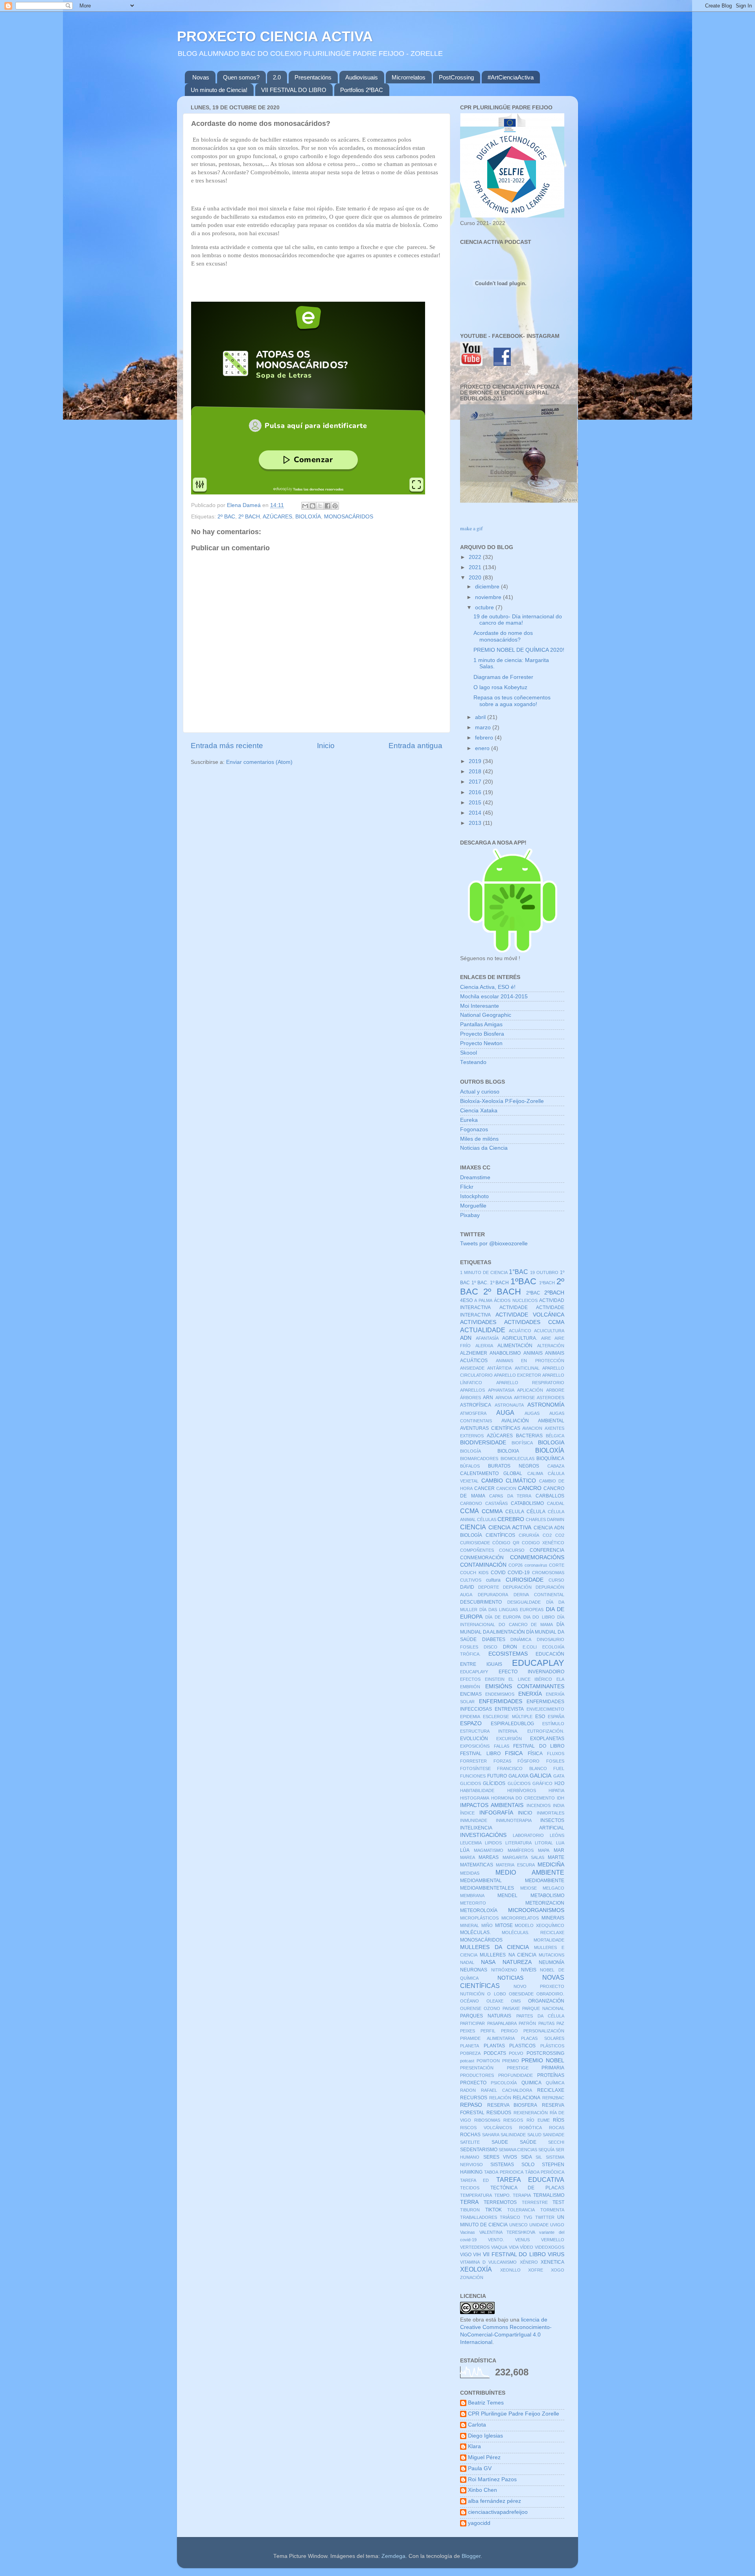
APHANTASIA (501, 1390)
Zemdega (393, 2556)
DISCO (491, 1647)
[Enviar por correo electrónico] (305, 506)
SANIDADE (553, 2135)
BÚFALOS (470, 1466)
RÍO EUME (538, 2120)
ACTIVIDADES (478, 1322)
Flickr (467, 1187)
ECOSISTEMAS (508, 1654)
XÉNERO (529, 2262)
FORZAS (502, 1761)
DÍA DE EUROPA (503, 1617)
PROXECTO (473, 2083)
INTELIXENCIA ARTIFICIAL (512, 1828)
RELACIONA (527, 2098)
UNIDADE (539, 2225)
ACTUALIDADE (483, 1330)
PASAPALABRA (502, 2023)
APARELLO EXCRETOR (517, 1375)
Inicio (326, 746)
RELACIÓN (500, 2098)
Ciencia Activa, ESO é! (488, 987)
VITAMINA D (473, 2262)
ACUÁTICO (520, 1331)
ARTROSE (524, 1398)
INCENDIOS (539, 1805)
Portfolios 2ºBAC (362, 90)
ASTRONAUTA (509, 1405)
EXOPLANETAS (547, 1739)
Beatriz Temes (486, 2403)
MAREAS (489, 1857)
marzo (484, 727)
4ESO (466, 1300)
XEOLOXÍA (476, 2269)
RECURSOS (474, 2098)
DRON (510, 1647)
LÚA (465, 1850)
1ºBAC (523, 1281)
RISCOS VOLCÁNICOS (486, 2128)
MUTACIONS (552, 1955)
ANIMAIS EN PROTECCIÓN (530, 1361)
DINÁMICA (521, 1639)
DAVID (467, 1587)
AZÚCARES (277, 517)
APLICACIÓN (530, 1390)
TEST (558, 2202)
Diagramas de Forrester (503, 677)
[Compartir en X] (320, 506)
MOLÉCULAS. (475, 1932)
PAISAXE (511, 2008)
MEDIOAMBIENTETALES (487, 1888)
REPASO (471, 2105)
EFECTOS (470, 1679)
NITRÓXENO (504, 1970)
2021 (476, 567)
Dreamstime (475, 1177)
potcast (467, 2061)
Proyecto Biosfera (482, 1034)
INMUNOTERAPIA (514, 1820)
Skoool (469, 1053)
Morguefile (473, 1206)
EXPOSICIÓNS (475, 1746)
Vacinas (468, 2232)
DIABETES (494, 1639)
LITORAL (544, 1843)
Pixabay (470, 1215)
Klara (474, 2446)
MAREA (468, 1857)
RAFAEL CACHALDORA (506, 2090)
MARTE (556, 1857)
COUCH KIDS (474, 1573)
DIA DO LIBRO (539, 1617)
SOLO (528, 2165)
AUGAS (532, 1413)
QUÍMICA (555, 2083)
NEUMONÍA (552, 1962)
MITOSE (504, 1925)
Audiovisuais (362, 77)
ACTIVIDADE (514, 1307)
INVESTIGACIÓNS (483, 1835)
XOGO (558, 2270)
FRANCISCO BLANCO (522, 1768)
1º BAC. (480, 1283)
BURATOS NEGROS (514, 1466)
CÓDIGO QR (506, 1543)
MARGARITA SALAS (523, 1857)
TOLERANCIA (521, 2210)
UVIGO (557, 2225)
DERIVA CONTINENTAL (539, 1595)
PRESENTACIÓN (477, 2068)
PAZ (560, 2023)
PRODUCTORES (477, 2075)
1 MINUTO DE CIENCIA (484, 1272)
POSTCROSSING (545, 2053)
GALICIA (540, 1776)
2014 (476, 813)
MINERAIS (553, 1918)
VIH (477, 2255)
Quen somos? (241, 77)
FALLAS (502, 1746)
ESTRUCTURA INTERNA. (489, 1731)
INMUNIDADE (474, 1820)
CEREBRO (511, 1519)
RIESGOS (513, 2120)
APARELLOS (472, 1390)
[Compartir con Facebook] (328, 506)
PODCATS (495, 2053)
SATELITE (470, 2142)
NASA (488, 1962)
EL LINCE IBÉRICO (530, 1679)
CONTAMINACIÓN (483, 1565)
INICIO (525, 1813)
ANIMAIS (533, 1353)
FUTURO (497, 1776)
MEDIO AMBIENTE (530, 1872)
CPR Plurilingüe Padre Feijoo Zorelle (514, 2414)
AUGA (505, 1412)
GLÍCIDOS (494, 1783)
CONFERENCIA (547, 1550)
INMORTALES (551, 1813)
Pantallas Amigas (481, 1024)
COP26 (516, 1565)
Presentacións (313, 77)
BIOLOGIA (551, 1443)
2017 (476, 782)
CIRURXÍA (529, 1535)
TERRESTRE (535, 2202)
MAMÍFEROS (521, 1850)
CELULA (515, 1512)
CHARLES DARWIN (545, 1519)
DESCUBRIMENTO (481, 1602)
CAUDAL (556, 1503)
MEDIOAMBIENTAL (481, 1881)
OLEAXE (495, 2001)
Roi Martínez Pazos (492, 2479)
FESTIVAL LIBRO (480, 1754)
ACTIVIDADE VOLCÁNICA (530, 1315)
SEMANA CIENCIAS (518, 2150)
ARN (488, 1398)
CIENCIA (473, 1527)
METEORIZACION (545, 1903)
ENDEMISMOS (500, 1694)
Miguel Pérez (484, 2457)
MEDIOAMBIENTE (545, 1881)
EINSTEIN (495, 1679)
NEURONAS (474, 1970)
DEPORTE (489, 1587)
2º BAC (226, 517)
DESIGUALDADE (524, 1602)
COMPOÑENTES (477, 1550)
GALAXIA (518, 1776)
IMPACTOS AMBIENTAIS (492, 1805)
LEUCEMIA (471, 1843)
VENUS (522, 2240)
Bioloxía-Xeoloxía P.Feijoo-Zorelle (502, 1101)
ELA (560, 1679)
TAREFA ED (474, 2180)
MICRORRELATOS (520, 1918)
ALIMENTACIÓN (515, 1346)
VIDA (514, 2247)
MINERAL (470, 1925)
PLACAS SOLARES (543, 2038)
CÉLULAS (487, 1519)
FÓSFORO (528, 1761)
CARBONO (471, 1503)
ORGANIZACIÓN (546, 2001)
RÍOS (559, 2120)
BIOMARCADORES (479, 1459)
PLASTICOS (522, 2046)
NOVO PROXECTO (539, 1986)
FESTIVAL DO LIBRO (539, 1746)
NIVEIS (529, 1970)
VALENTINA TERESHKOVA (507, 2232)
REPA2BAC (553, 2098)
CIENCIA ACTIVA (510, 1528)
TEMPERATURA (476, 2195)
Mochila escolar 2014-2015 (494, 997)
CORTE (557, 1565)
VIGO (466, 2255)
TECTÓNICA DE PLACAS (527, 2188)
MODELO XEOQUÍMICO (540, 1925)
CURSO (556, 1580)
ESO (540, 1717)
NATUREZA (517, 1962)
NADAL (467, 1962)
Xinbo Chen (482, 2490)
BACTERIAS (529, 1436)
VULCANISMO (503, 2262)
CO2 (547, 1535)
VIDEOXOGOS (550, 2247)
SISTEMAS (502, 2165)
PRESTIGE (518, 2068)
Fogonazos (474, 1129)
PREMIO (511, 2061)
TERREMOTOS (500, 2202)
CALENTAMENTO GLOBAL (491, 1473)
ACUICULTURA (549, 1331)
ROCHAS (470, 2135)
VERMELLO (553, 2240)
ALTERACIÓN (551, 1346)
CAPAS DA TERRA (510, 1496)
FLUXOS (556, 1754)
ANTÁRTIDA (499, 1368)
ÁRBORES (470, 1398)
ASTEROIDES (551, 1398)
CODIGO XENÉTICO (543, 1543)
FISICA (514, 1753)
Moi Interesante (480, 1006)
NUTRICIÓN (472, 1994)
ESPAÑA (556, 1717)
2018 (476, 772)
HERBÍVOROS (522, 1790)
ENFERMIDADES (501, 1701)
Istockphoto (474, 1196)
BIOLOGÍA (470, 1451)
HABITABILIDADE (477, 1790)
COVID (498, 1573)
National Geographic (486, 1015)
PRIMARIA (553, 2068)
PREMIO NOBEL (543, 2061)
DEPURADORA (493, 1595)
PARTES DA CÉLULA (540, 2016)
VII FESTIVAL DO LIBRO (294, 90)
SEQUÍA (546, 2150)
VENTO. (496, 2240)
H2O (559, 1783)
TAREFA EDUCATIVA (530, 2180)
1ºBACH (547, 1283)
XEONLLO (510, 2270)
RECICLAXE (551, 2090)
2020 (476, 578)
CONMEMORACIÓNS (537, 1557)
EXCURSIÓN (509, 1739)
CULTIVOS (471, 1580)
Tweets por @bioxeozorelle (494, 1244)
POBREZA (470, 2053)
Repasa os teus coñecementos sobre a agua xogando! (512, 701)
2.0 (277, 77)
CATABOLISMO (527, 1503)
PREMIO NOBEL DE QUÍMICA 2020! (519, 650)
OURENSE (471, 2008)
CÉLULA (536, 1512)
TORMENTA (552, 2210)
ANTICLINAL (527, 1368)
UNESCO (518, 2225)
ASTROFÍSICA (476, 1405)
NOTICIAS (510, 1978)
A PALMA (483, 1300)
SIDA (527, 2157)
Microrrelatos (409, 77)
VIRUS (556, 2254)
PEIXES (468, 2031)
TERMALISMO (549, 2195)
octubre (485, 608)
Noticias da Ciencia (484, 1148)
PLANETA (470, 2046)
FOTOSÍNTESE (475, 1768)
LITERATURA (518, 1843)
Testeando (473, 1062)
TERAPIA (522, 2195)
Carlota (477, 2425)
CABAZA (556, 1466)
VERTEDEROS (475, 2247)
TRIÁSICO (510, 2217)
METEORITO (473, 1903)
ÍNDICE (467, 1813)
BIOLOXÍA (308, 517)
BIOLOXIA (508, 1451)
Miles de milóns (479, 1139)
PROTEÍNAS (551, 2075)
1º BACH (500, 1283)
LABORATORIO (528, 1835)
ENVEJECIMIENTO (545, 1709)
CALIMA (535, 1473)
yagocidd (479, 2523)
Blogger (471, 2556)
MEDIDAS (470, 1873)
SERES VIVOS (500, 2157)
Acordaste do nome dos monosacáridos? (503, 636)
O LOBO (496, 1994)
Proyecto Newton (481, 1043)
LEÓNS (557, 1835)
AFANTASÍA (487, 1338)
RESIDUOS (499, 2113)
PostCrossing (456, 77)
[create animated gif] (519, 520)
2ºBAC (533, 1293)
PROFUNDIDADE (516, 2075)
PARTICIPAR (472, 2023)
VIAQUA (499, 2247)
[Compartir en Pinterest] (335, 506)
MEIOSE (528, 1888)
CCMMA (492, 1511)
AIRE (546, 1338)
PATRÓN (527, 2023)
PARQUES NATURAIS (486, 2016)
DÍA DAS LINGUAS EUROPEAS (511, 1610)
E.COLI (530, 1647)
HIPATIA (556, 1790)
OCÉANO (470, 2001)
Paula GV (480, 2468)
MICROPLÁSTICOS (479, 1918)
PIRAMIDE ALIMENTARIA (487, 2038)
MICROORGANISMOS (536, 1910)
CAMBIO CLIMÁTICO (509, 1481)
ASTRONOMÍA (546, 1405)
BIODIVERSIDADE (483, 1443)
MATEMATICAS (477, 1865)
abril (481, 717)
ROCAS (557, 2128)
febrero (485, 738)
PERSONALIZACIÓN (544, 2031)
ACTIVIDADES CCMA (534, 1322)
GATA (559, 1776)
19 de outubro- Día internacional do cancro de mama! (518, 620)
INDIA (559, 1805)
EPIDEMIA (470, 1717)
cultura (493, 1580)
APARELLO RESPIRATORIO (530, 1383)
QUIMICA (531, 2083)
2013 (476, 823)
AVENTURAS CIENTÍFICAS (490, 1428)
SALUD (534, 2135)
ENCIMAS (471, 1694)
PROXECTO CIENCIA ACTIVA (275, 36)
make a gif (471, 528)
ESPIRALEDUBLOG (512, 1724)
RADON (468, 2090)
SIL (539, 2157)
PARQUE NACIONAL (543, 2008)
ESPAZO (471, 1723)
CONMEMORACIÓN (482, 1558)
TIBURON (470, 2210)
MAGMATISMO (489, 1850)
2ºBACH (554, 1293)
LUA (560, 1843)
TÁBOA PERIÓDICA (545, 2172)
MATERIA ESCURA (515, 1865)
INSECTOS (552, 1820)
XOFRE (536, 2270)
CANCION (506, 1488)
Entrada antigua (415, 746)
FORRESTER (473, 1761)
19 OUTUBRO (544, 1272)
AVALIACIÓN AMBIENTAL (533, 1421)
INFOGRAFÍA (496, 1813)
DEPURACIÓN (517, 1587)
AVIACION (532, 1428)
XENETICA (552, 2262)
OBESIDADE (521, 1994)
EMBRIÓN (470, 1687)
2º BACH (249, 517)
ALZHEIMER (474, 1353)
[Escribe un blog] (313, 506)
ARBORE (555, 1390)
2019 (476, 761)
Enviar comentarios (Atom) (259, 762)
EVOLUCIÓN (474, 1739)
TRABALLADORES (479, 2217)
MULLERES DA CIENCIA (494, 1947)
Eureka (469, 1120)
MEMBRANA (472, 1896)
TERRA (469, 2202)
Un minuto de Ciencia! (219, 90)
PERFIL (488, 2031)
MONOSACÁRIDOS (349, 517)
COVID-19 (519, 1573)
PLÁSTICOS (552, 2046)
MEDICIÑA (551, 1865)
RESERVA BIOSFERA (512, 2105)
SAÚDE (528, 2142)
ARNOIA (504, 1398)
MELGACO (553, 1888)
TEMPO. (503, 2195)
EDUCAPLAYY (474, 1672)
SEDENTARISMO (479, 2150)
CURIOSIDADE (525, 1580)
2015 (476, 803)
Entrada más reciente (227, 746)
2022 (476, 557)
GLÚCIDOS (519, 1783)
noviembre (489, 597)
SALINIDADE (513, 2135)
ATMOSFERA (473, 1413)
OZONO (492, 2008)
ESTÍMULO (553, 1724)
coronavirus (536, 1565)
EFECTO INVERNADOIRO (532, 1672)
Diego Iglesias (485, 2436)
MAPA (544, 1850)
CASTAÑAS (496, 1503)
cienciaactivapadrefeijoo (498, 2512)
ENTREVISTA (509, 1709)
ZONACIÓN (472, 2277)
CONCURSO (512, 1550)
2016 (476, 792)
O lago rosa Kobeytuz (500, 687)
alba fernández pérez (494, 2501)
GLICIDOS (470, 1783)
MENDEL (507, 1896)
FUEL (559, 1768)
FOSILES (555, 1761)
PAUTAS (546, 2023)
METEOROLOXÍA (479, 1910)
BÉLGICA (555, 1436)
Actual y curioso (480, 1092)
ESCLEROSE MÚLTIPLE (507, 1717)
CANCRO (530, 1488)
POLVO (516, 2053)
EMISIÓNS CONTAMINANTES (525, 1686)
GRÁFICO (542, 1783)
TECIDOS (470, 2188)
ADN (466, 1338)
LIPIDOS (493, 1843)
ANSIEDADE (472, 1368)
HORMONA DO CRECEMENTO (523, 1798)
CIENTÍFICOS (500, 1535)
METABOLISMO (547, 1896)
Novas (201, 77)
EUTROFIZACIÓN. (546, 1731)
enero (483, 748)
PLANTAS (494, 2046)
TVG (528, 2217)
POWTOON (488, 2061)
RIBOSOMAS (487, 2120)
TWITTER (545, 2217)
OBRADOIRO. (550, 1994)
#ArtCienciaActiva (511, 77)
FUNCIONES (473, 1776)
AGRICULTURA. (520, 1338)
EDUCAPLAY (538, 1663)
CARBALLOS (550, 1496)
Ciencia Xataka (479, 1111)
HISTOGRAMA (475, 1798)
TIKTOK (494, 2210)
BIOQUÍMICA (550, 1459)
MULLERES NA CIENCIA (508, 1955)
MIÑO (487, 1925)
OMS (516, 2001)
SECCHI (556, 2142)
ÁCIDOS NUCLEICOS (516, 1300)
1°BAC (518, 1272)
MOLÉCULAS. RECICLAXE (533, 1932)
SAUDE (500, 2142)
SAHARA (491, 2135)
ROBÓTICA (530, 2128)
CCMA (470, 1511)
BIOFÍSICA (522, 1443)
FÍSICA (535, 1754)
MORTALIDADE (549, 1940)
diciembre (488, 587)
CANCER (484, 1488)
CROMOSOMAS (548, 1573)
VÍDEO (527, 2247)
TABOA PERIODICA (504, 2172)
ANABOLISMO (505, 1353)
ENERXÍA (530, 1694)
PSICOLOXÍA (504, 2083)
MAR (559, 1850)
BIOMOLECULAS (517, 1459)
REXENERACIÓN (531, 2113)
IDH (561, 1798)
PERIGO (509, 2031)
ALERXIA (484, 1346)
